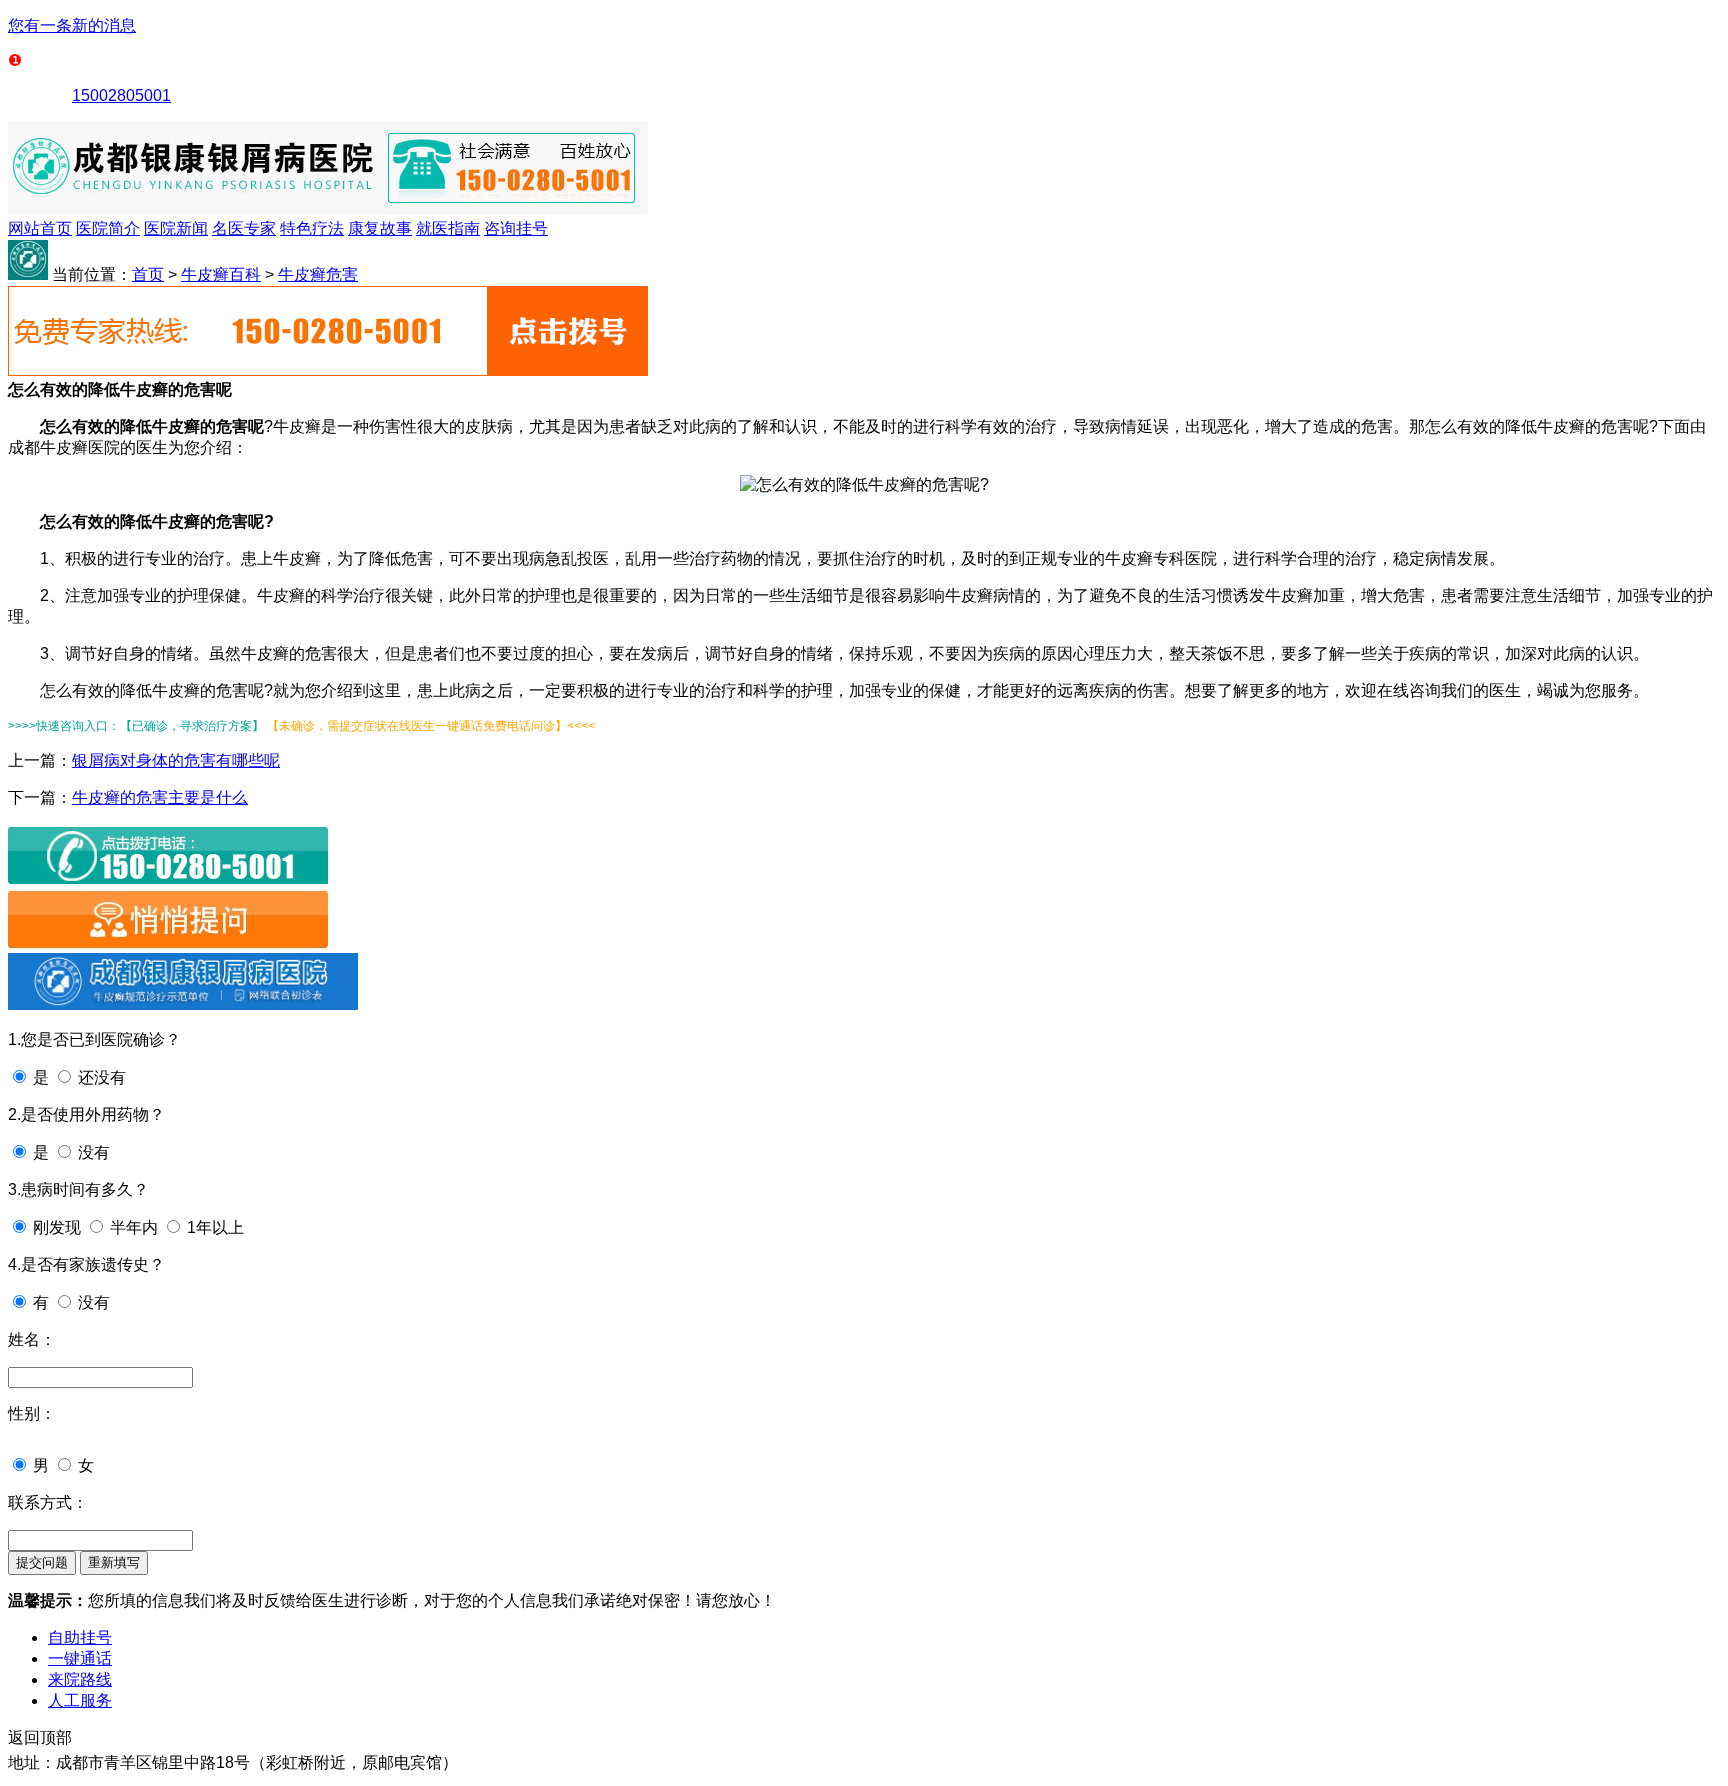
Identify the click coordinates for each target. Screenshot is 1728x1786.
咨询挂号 (516, 228)
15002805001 (121, 95)
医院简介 (108, 228)
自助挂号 (80, 1637)
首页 (148, 274)
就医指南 (448, 228)
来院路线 (80, 1679)
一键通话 (80, 1658)
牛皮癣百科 (221, 274)
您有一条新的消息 (72, 25)
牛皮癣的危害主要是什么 (160, 797)
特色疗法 (312, 228)
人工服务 (80, 1700)
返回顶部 (40, 1737)
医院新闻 (176, 228)
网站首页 (40, 228)
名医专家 (244, 228)
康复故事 (380, 228)
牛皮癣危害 (318, 274)
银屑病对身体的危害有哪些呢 (176, 760)
